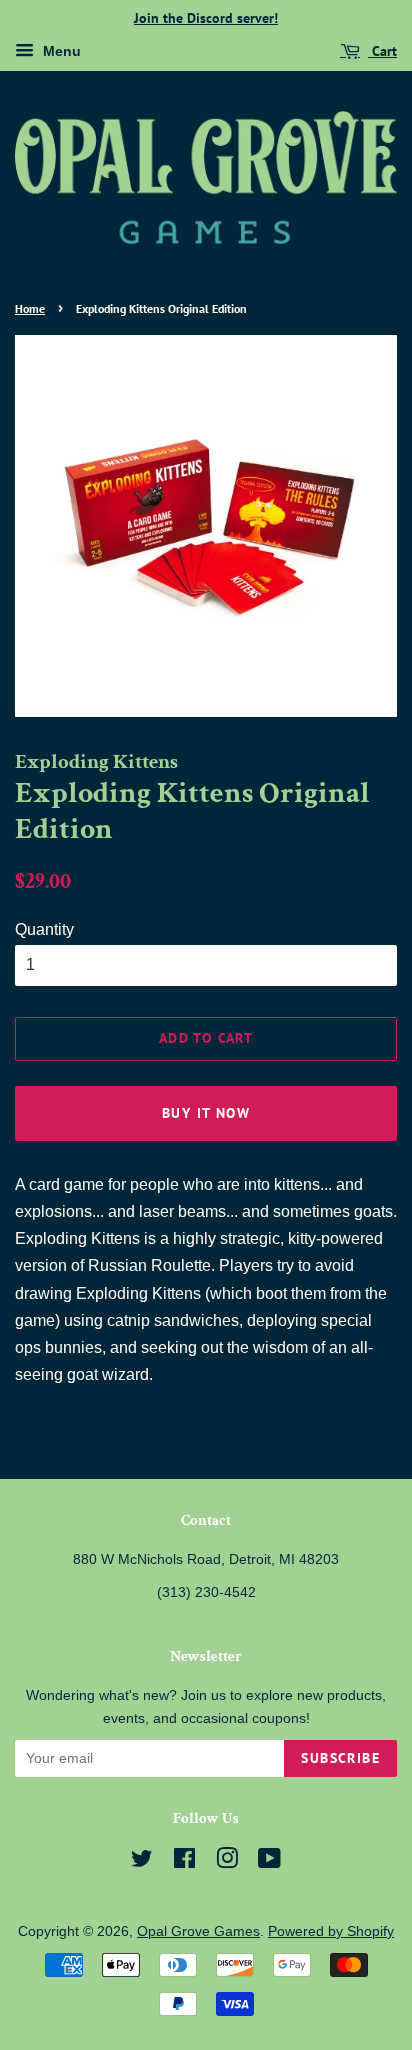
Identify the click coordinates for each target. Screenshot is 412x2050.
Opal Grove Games (198, 1931)
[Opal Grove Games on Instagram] (227, 1862)
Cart (382, 51)
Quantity (44, 929)
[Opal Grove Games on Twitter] (142, 1862)
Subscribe (340, 1758)
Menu (60, 51)
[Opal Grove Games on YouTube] (269, 1862)
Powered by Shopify (331, 1931)
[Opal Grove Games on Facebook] (184, 1862)
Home (30, 308)
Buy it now (206, 1113)
